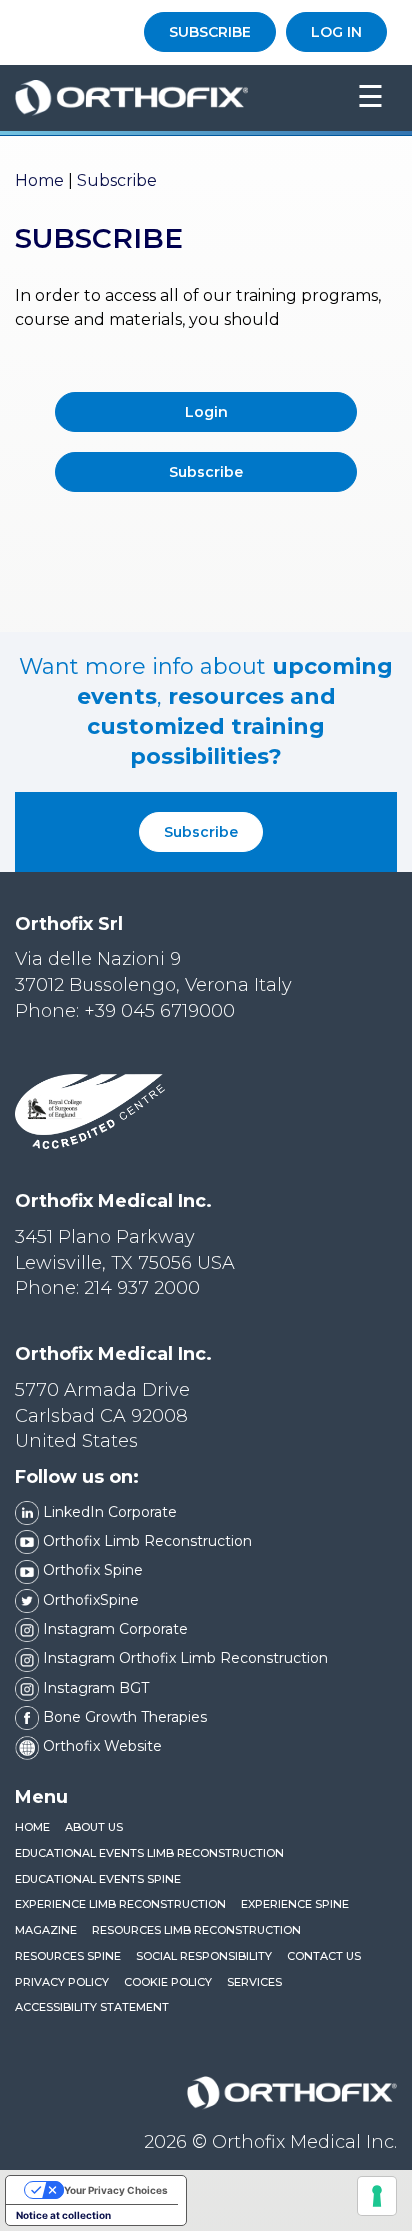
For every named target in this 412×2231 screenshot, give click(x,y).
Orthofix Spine (91, 1570)
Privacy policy (62, 1982)
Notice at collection (63, 2215)
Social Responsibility (204, 1956)
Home (39, 180)
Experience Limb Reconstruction (120, 1904)
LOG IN (336, 32)
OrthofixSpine (89, 1600)
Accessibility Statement (92, 2007)
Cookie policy (168, 1982)
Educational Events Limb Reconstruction (149, 1853)
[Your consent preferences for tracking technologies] (377, 2196)
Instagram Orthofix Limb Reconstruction (183, 1658)
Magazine (46, 1930)
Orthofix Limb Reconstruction (145, 1541)
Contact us (324, 1956)
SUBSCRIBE (210, 32)
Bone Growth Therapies (123, 1717)
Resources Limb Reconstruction (196, 1930)
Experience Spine (295, 1904)
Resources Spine (68, 1956)
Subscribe (201, 832)
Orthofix (171, 98)
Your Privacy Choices (116, 2190)
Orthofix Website (100, 1746)
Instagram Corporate (113, 1629)
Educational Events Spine (98, 1879)
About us (94, 1827)
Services (254, 1982)
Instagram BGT (94, 1688)
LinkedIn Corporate (108, 1512)
